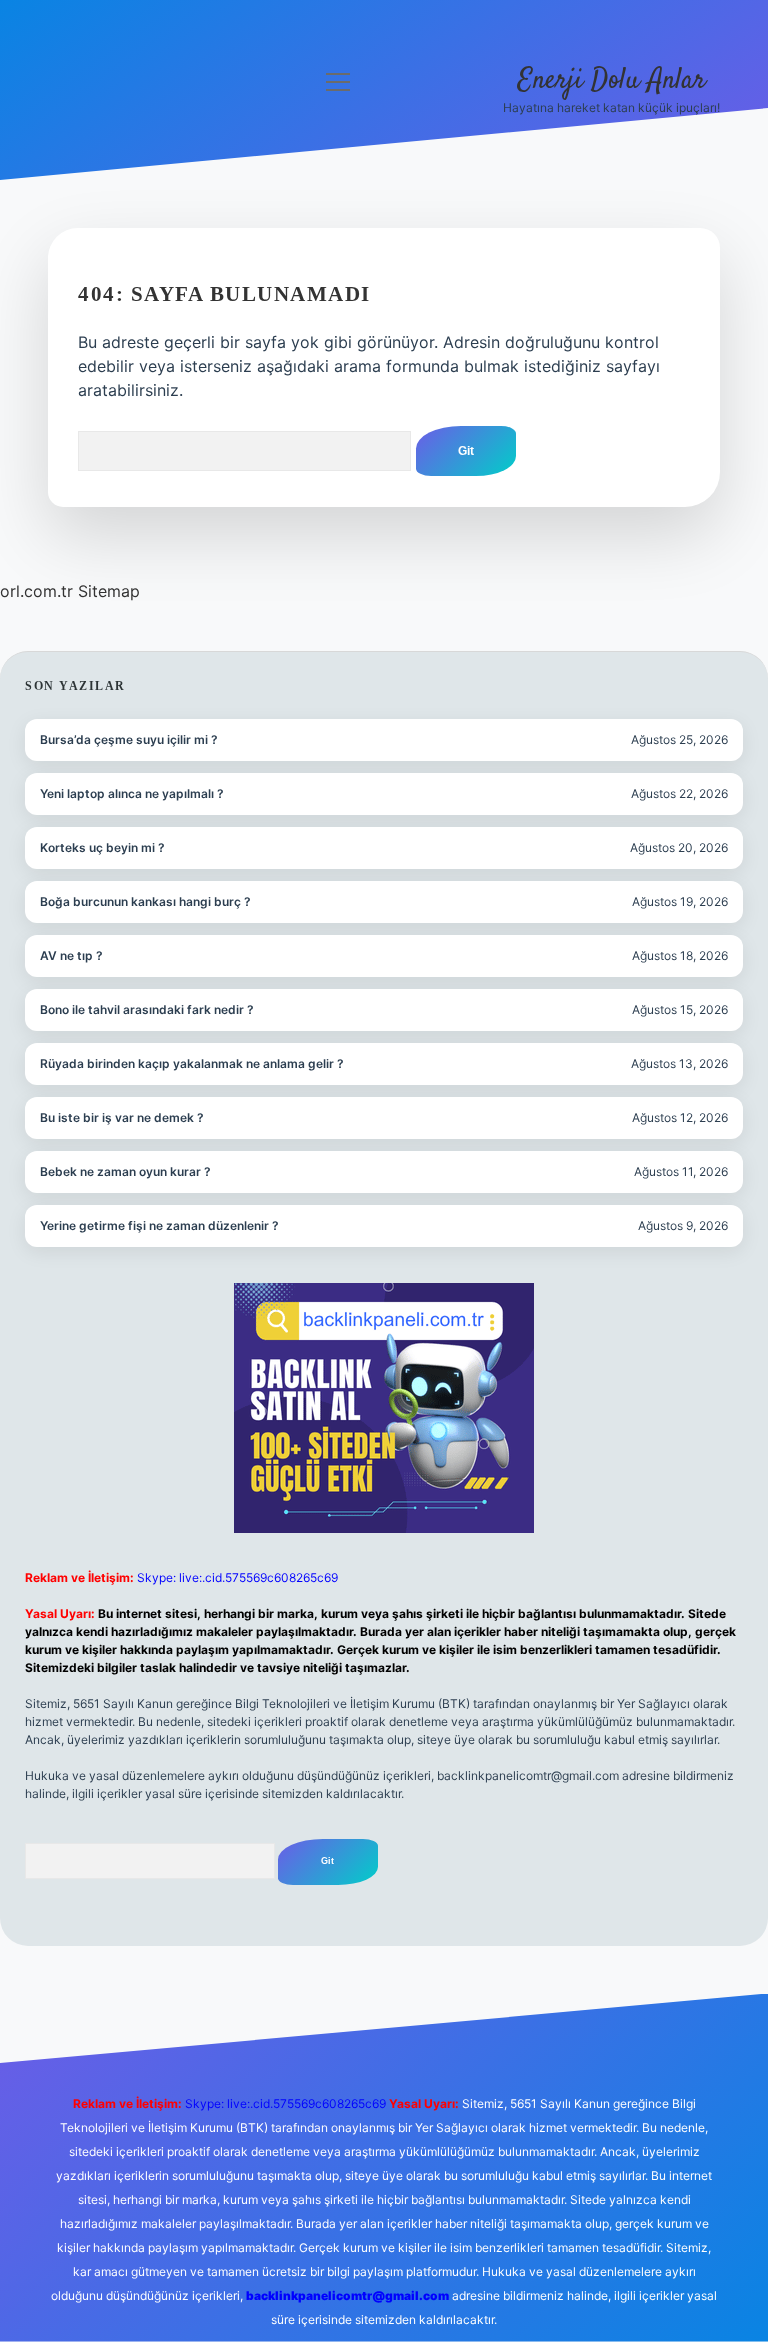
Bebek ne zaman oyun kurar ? (125, 1171)
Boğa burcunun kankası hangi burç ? (145, 901)
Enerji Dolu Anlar (612, 81)
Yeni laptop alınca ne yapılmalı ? (132, 793)
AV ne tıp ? (71, 955)
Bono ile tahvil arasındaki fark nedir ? (147, 1009)
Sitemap (109, 591)
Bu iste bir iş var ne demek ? (122, 1117)
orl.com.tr (36, 591)
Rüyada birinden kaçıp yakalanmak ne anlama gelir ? (192, 1063)
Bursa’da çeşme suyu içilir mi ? (129, 739)
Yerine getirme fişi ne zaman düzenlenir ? (159, 1225)
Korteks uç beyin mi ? (102, 847)
